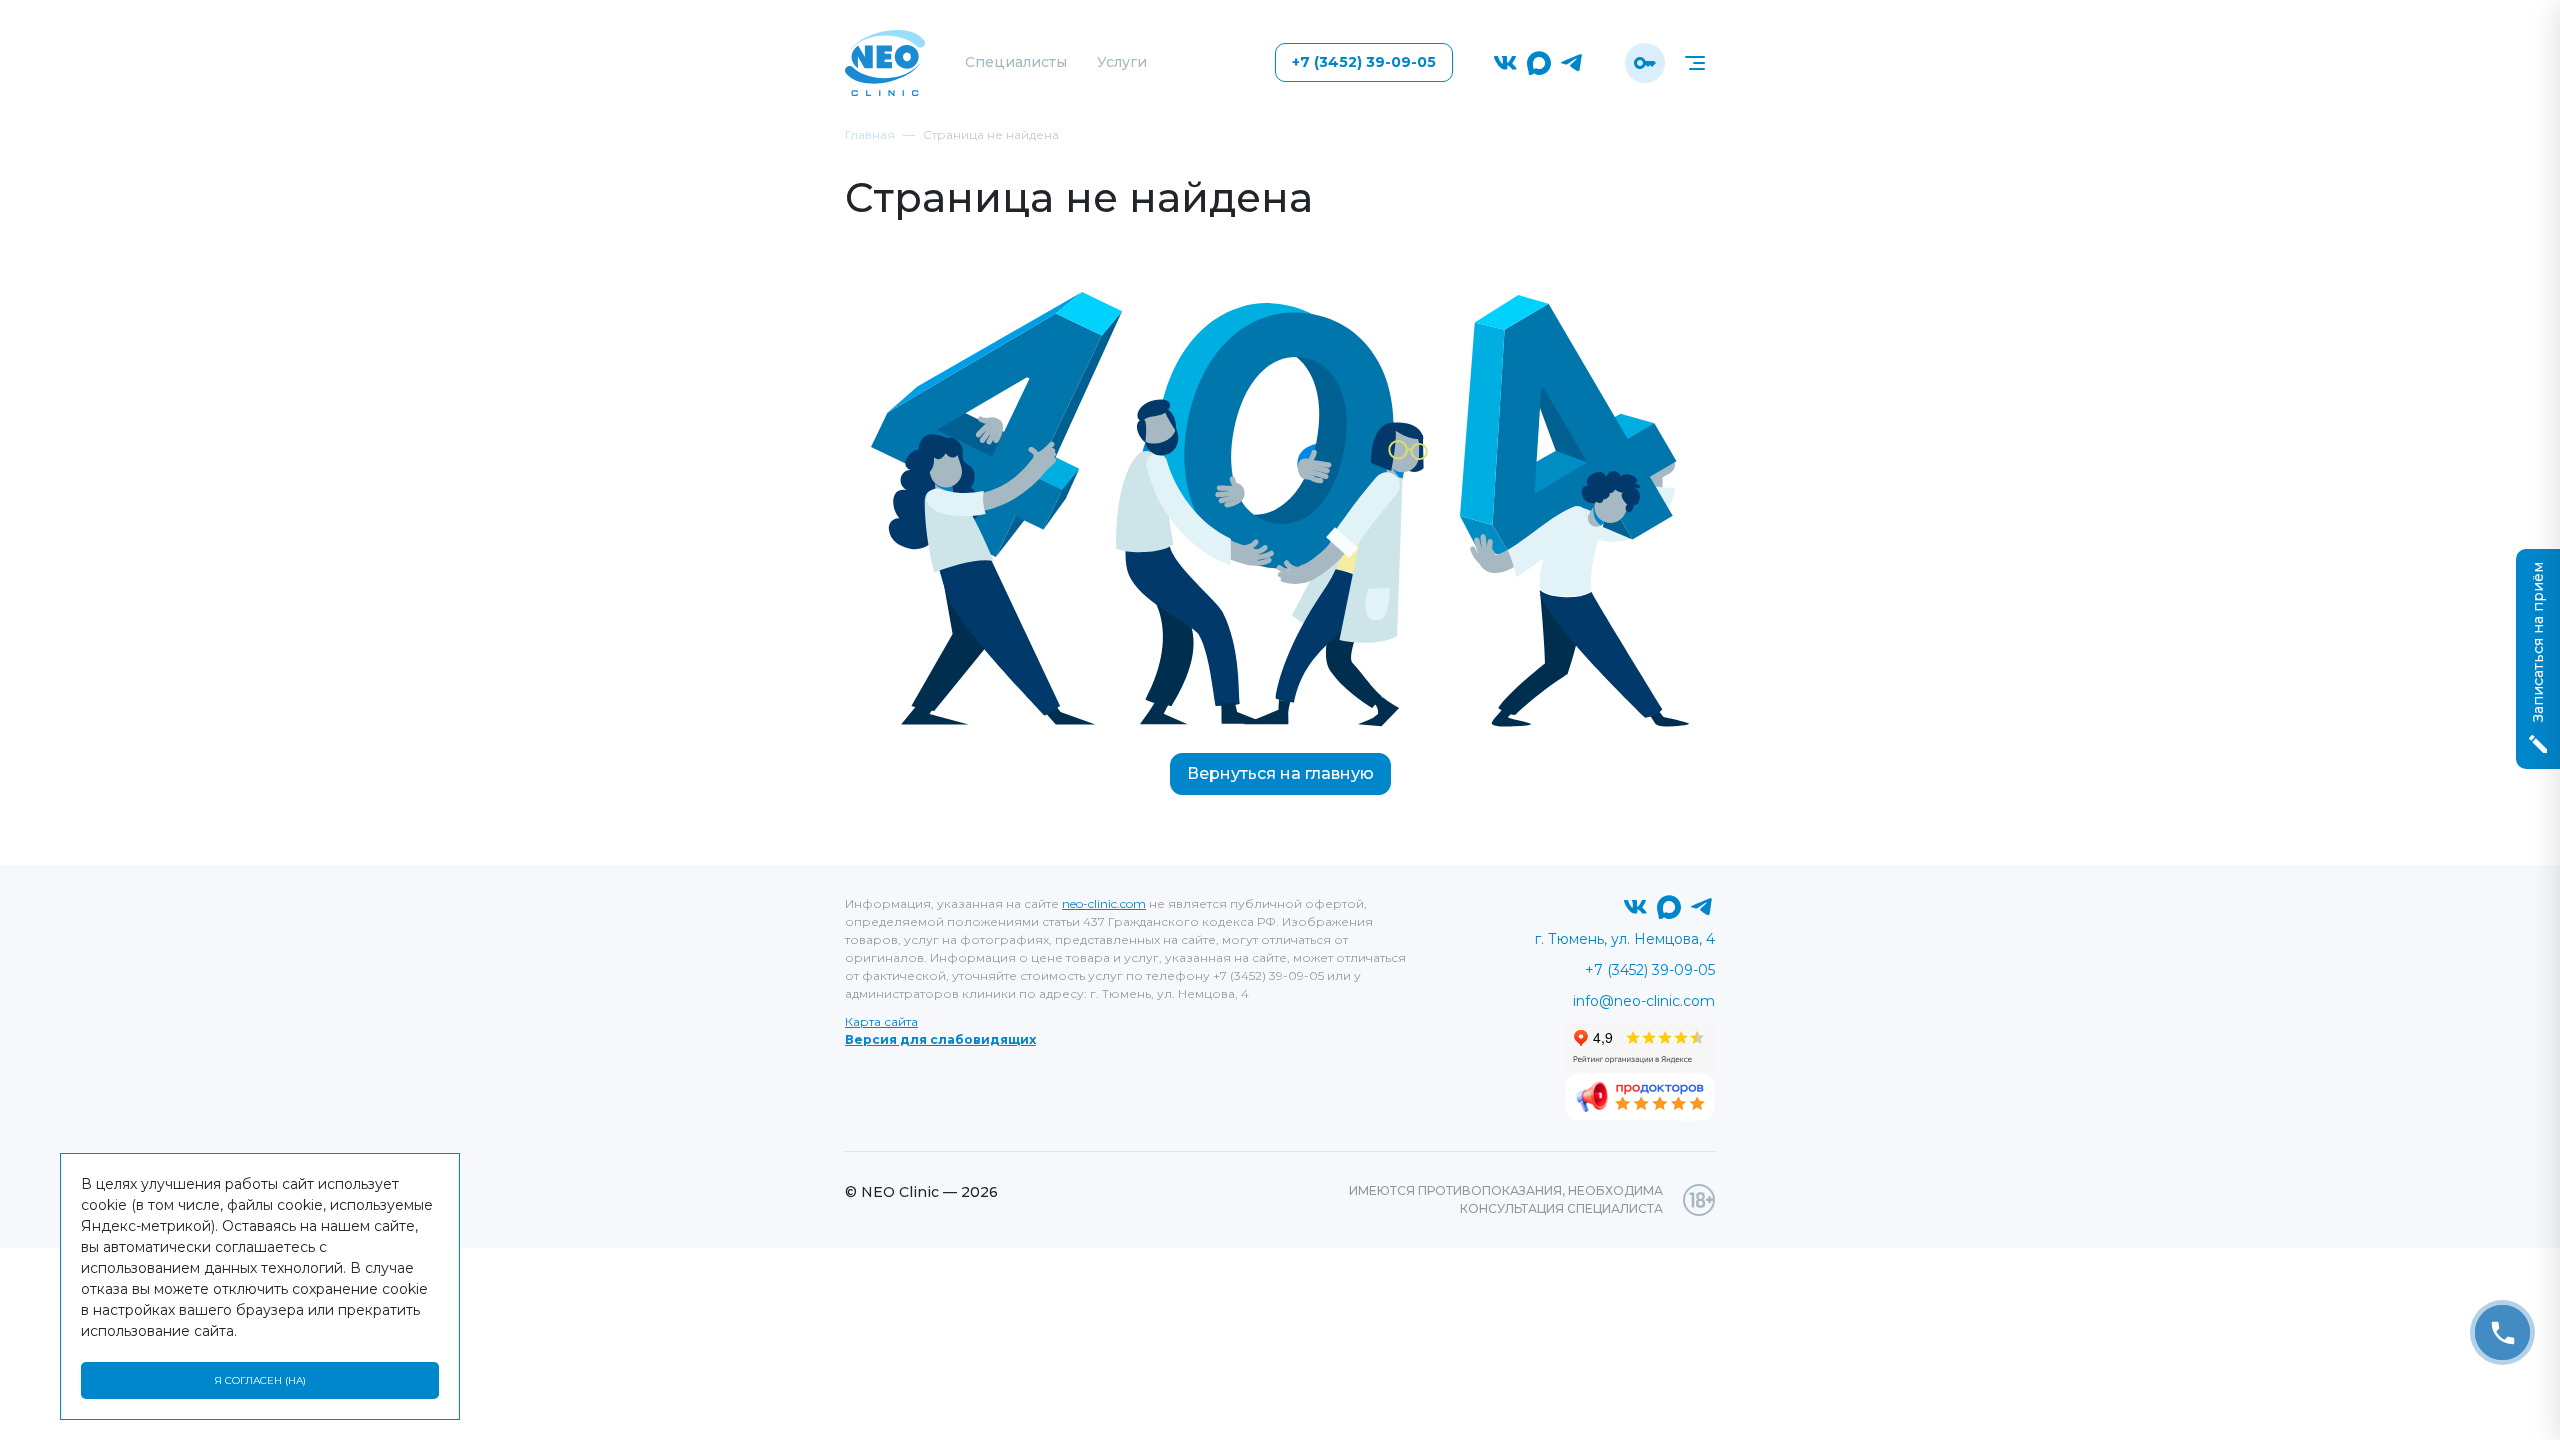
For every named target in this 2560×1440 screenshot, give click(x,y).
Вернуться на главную (1280, 773)
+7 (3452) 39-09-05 (1364, 62)
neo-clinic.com (1104, 903)
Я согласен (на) (260, 1380)
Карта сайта (881, 1021)
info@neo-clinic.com (1644, 1001)
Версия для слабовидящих (940, 1039)
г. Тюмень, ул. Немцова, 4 (1625, 939)
